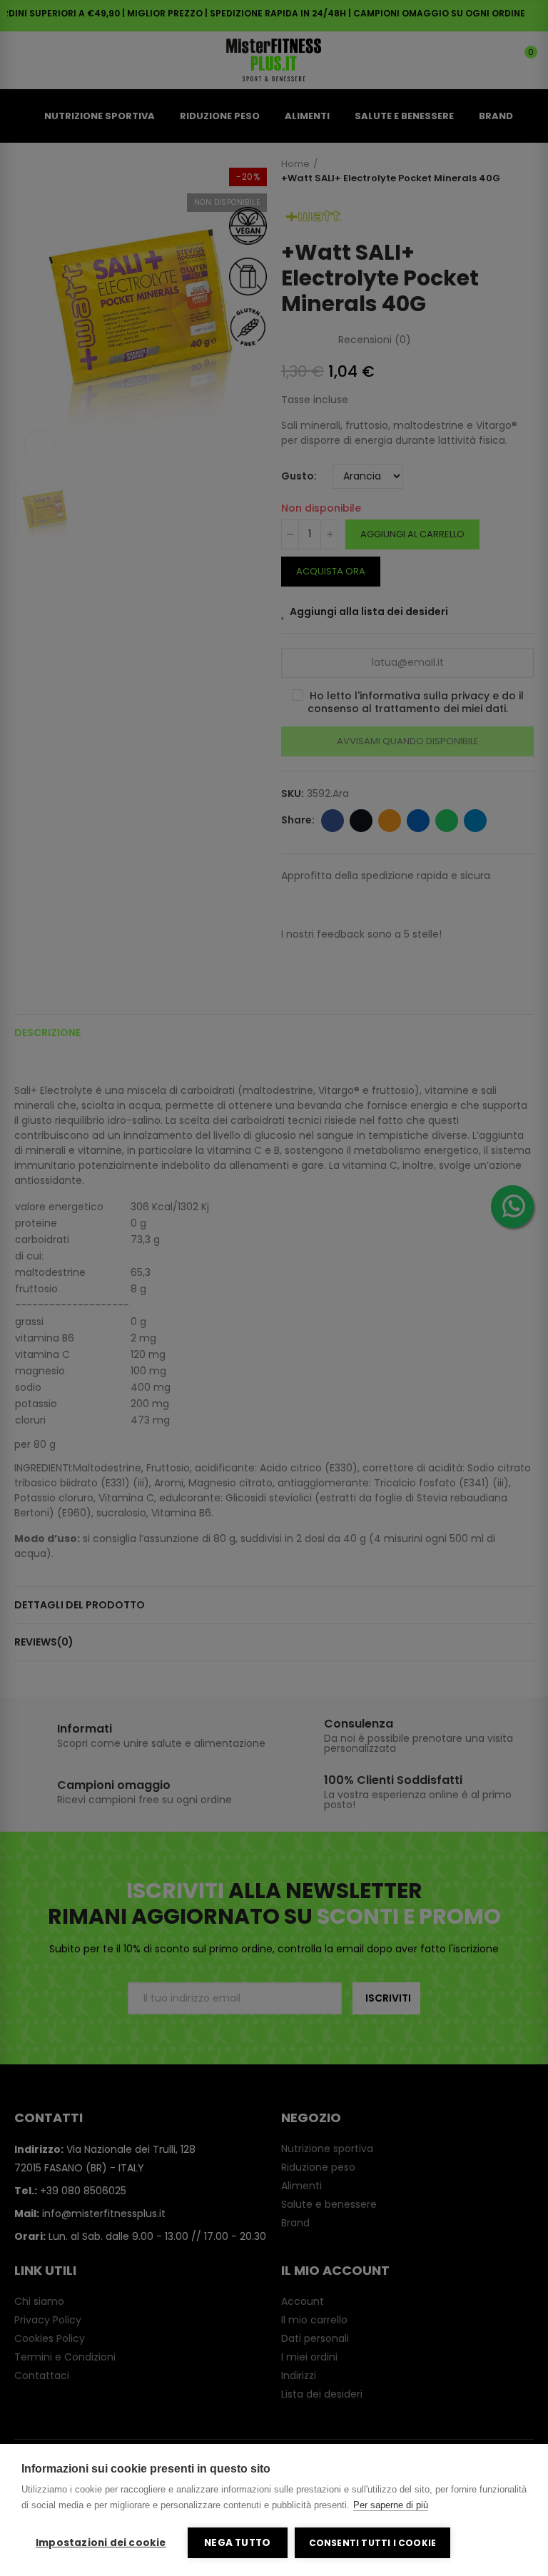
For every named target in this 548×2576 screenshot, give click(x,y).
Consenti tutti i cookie (373, 2543)
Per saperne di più (391, 2505)
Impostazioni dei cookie (101, 2543)
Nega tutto (237, 2543)
